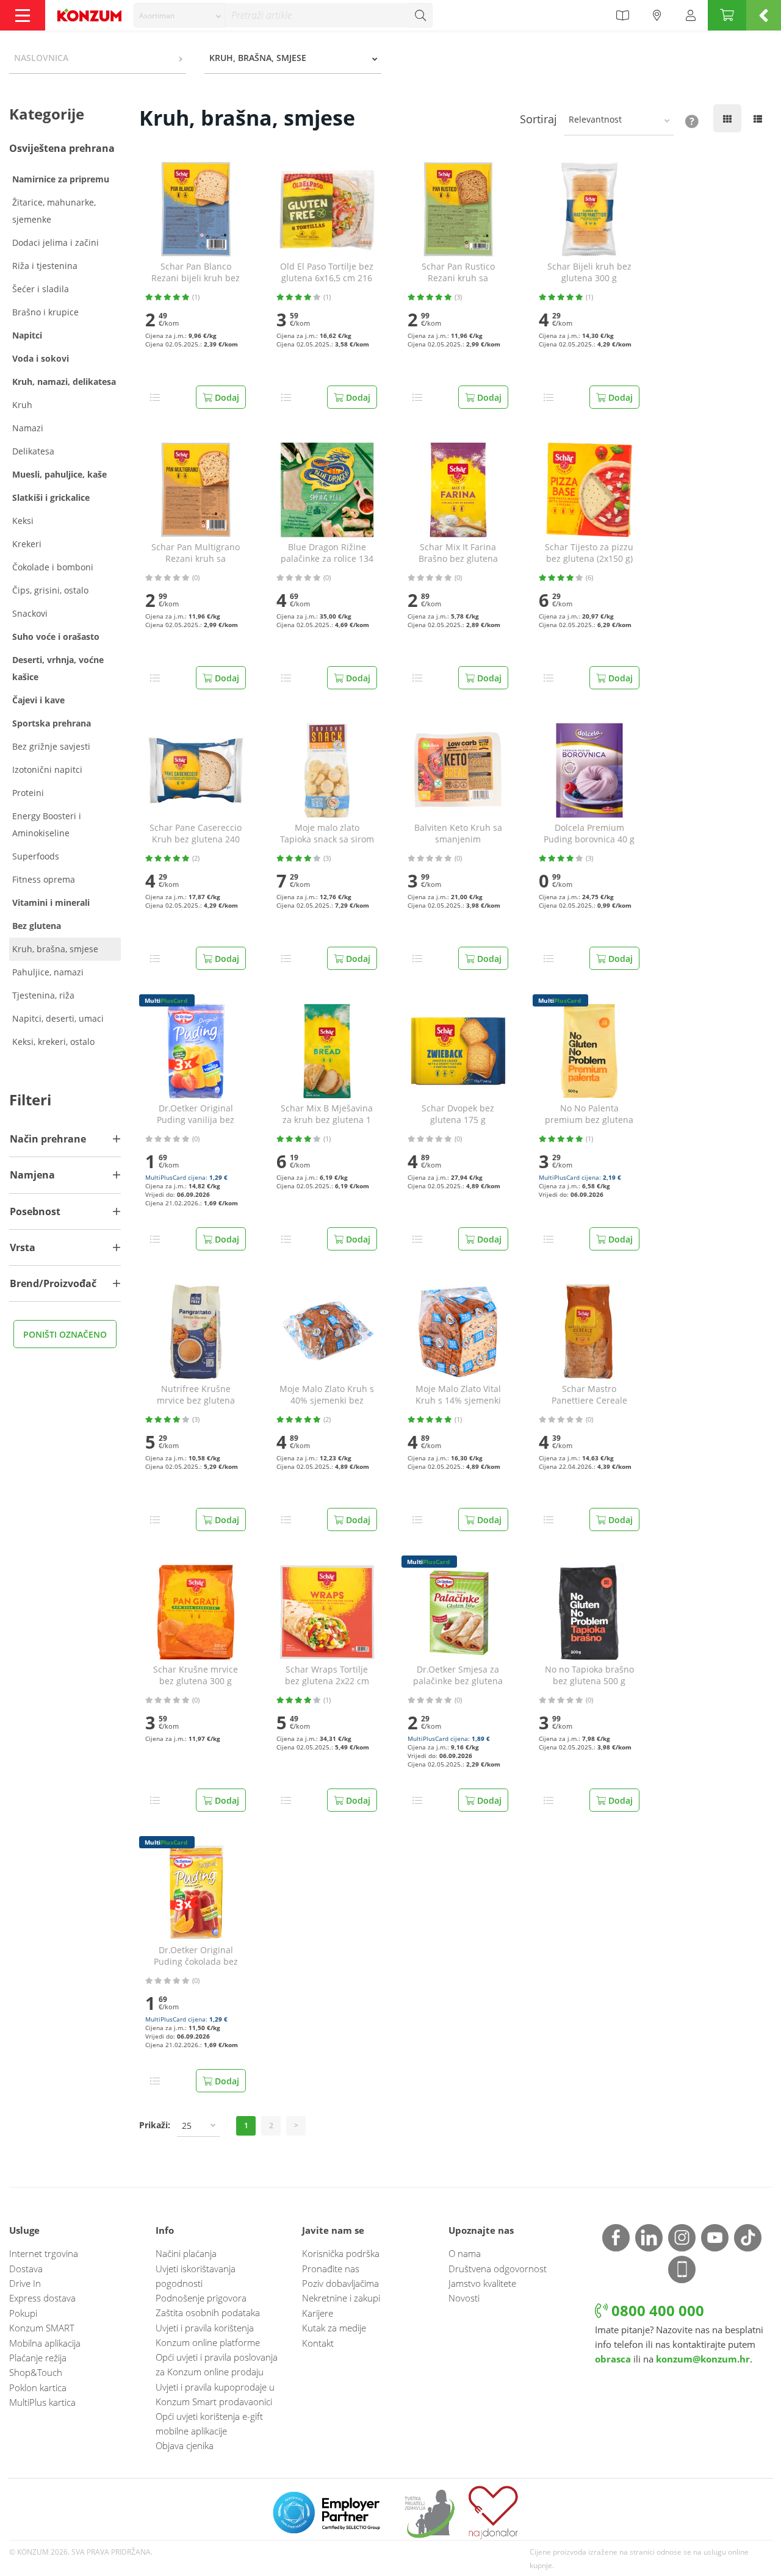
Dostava (26, 2269)
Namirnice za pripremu (61, 179)
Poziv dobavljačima (340, 2283)
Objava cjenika (185, 2445)
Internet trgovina (44, 2253)
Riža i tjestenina (45, 266)
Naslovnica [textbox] (41, 58)
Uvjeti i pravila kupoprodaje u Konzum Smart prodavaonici (215, 2394)
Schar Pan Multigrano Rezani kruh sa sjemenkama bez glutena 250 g (196, 553)
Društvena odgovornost (498, 2269)
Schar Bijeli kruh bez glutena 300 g (589, 272)
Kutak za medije (334, 2328)
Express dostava (42, 2298)
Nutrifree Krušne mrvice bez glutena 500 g (196, 1395)
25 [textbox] (187, 2126)
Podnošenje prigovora (201, 2298)
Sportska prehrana (52, 723)
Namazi (28, 428)
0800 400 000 (656, 2310)
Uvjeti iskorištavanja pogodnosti (196, 2276)
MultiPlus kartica (42, 2402)
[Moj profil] (691, 15)
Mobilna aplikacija (45, 2343)
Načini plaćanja (186, 2253)
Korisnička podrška (341, 2253)
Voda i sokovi (41, 358)
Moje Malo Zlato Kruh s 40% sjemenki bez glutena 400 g (327, 1395)
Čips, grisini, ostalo (50, 590)
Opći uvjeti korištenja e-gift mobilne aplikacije (209, 2424)
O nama (465, 2253)
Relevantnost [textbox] (595, 119)
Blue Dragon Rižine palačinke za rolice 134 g (327, 553)
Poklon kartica (38, 2388)
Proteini (28, 793)
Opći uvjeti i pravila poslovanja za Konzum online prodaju (217, 2364)
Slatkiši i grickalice (51, 497)
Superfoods (36, 856)
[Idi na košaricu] (727, 15)
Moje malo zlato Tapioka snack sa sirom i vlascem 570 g (327, 834)
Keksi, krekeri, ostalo (53, 1042)
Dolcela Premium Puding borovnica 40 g (589, 834)
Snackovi (30, 613)
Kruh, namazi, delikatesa (64, 382)
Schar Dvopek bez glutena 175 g (458, 1114)
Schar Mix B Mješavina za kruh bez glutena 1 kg (327, 1114)
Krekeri (27, 544)
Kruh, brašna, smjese (55, 949)
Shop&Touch (36, 2372)
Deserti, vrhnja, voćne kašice (58, 668)
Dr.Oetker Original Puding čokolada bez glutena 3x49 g (196, 1956)
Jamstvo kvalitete (482, 2283)
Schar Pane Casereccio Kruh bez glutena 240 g (196, 834)
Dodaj (226, 397)
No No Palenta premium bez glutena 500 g (589, 1114)
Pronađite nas (331, 2269)
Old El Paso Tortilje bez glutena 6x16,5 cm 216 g (327, 273)
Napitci (27, 335)
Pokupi (23, 2313)
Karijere (318, 2313)
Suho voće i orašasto (56, 637)
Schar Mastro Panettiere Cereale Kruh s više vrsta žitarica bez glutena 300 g (589, 1395)
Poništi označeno (65, 1334)
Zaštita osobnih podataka (208, 2312)
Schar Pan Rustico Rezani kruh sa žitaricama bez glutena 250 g (458, 273)
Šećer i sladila (41, 289)
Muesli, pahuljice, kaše (59, 474)
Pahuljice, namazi (48, 972)
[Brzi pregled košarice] (764, 15)
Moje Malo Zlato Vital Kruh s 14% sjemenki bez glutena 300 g (458, 1395)
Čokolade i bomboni (53, 567)
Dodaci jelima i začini (56, 242)
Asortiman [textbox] (157, 16)
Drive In (25, 2283)
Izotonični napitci (47, 770)
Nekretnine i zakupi (341, 2298)
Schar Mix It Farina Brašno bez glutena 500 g (458, 553)
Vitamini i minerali (51, 902)
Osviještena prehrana (62, 148)
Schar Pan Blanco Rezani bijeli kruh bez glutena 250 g (196, 273)
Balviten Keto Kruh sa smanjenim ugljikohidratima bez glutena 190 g (458, 834)
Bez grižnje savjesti (51, 746)
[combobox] (179, 15)
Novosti (464, 2298)
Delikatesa (33, 451)
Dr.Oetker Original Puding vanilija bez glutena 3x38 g (196, 1114)
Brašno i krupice (45, 312)
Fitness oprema (44, 879)
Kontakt (318, 2343)
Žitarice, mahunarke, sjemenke (54, 211)
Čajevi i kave (38, 700)
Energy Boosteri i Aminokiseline (47, 824)
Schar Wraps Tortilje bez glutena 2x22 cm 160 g (327, 1676)
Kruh (22, 405)
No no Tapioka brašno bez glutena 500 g (589, 1675)
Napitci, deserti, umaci (58, 1018)
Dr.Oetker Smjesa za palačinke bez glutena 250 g (458, 1676)
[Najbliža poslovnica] (657, 15)
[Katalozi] (622, 15)
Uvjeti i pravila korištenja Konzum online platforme (208, 2335)
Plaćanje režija (38, 2358)
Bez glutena (37, 926)
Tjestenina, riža (43, 995)
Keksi (23, 521)
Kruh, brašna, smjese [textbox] (258, 58)
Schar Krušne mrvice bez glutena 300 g (196, 1675)
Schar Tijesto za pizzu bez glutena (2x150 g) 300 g (589, 553)
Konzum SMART (42, 2328)
